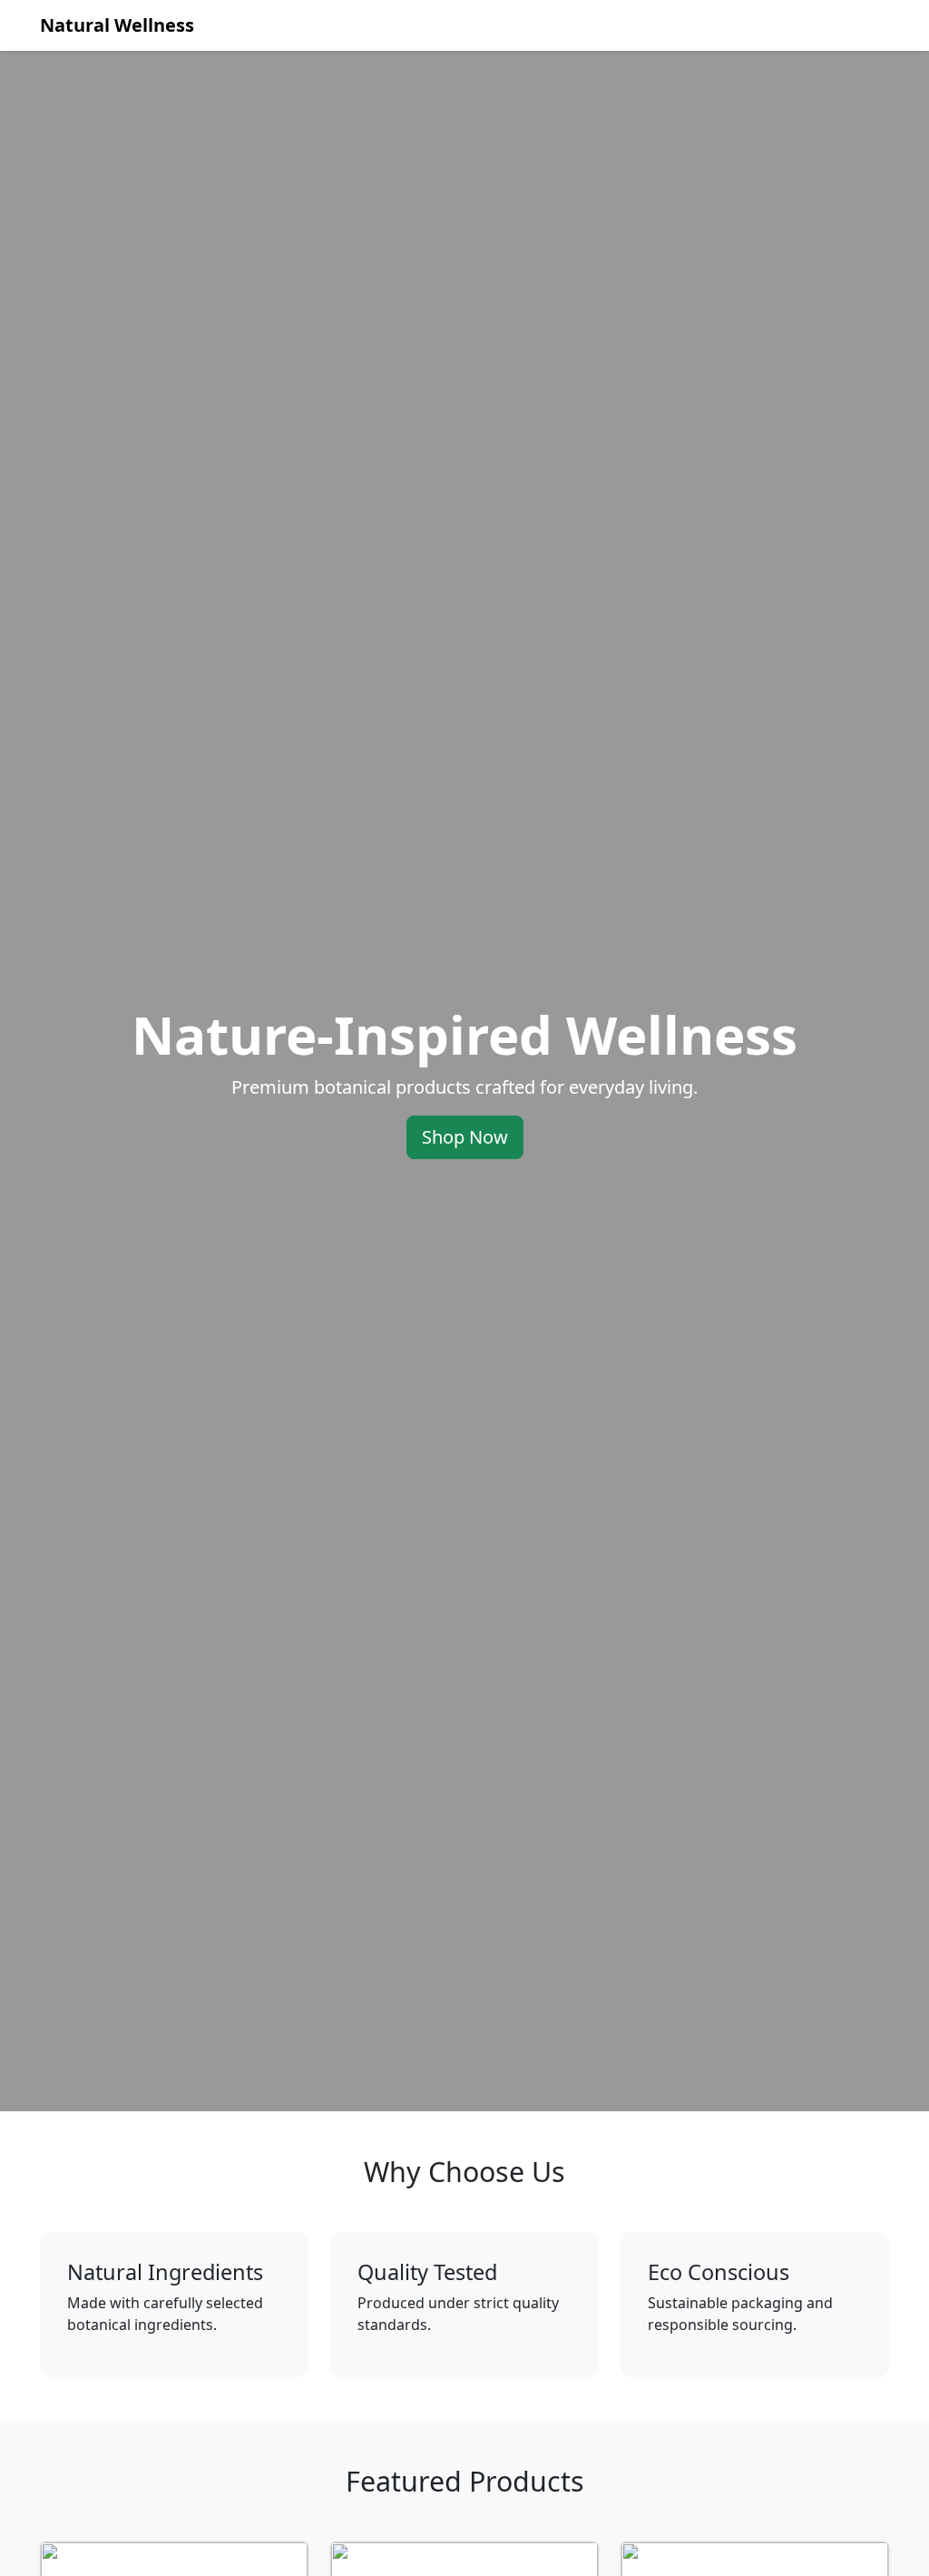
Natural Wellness (117, 25)
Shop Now (465, 1137)
